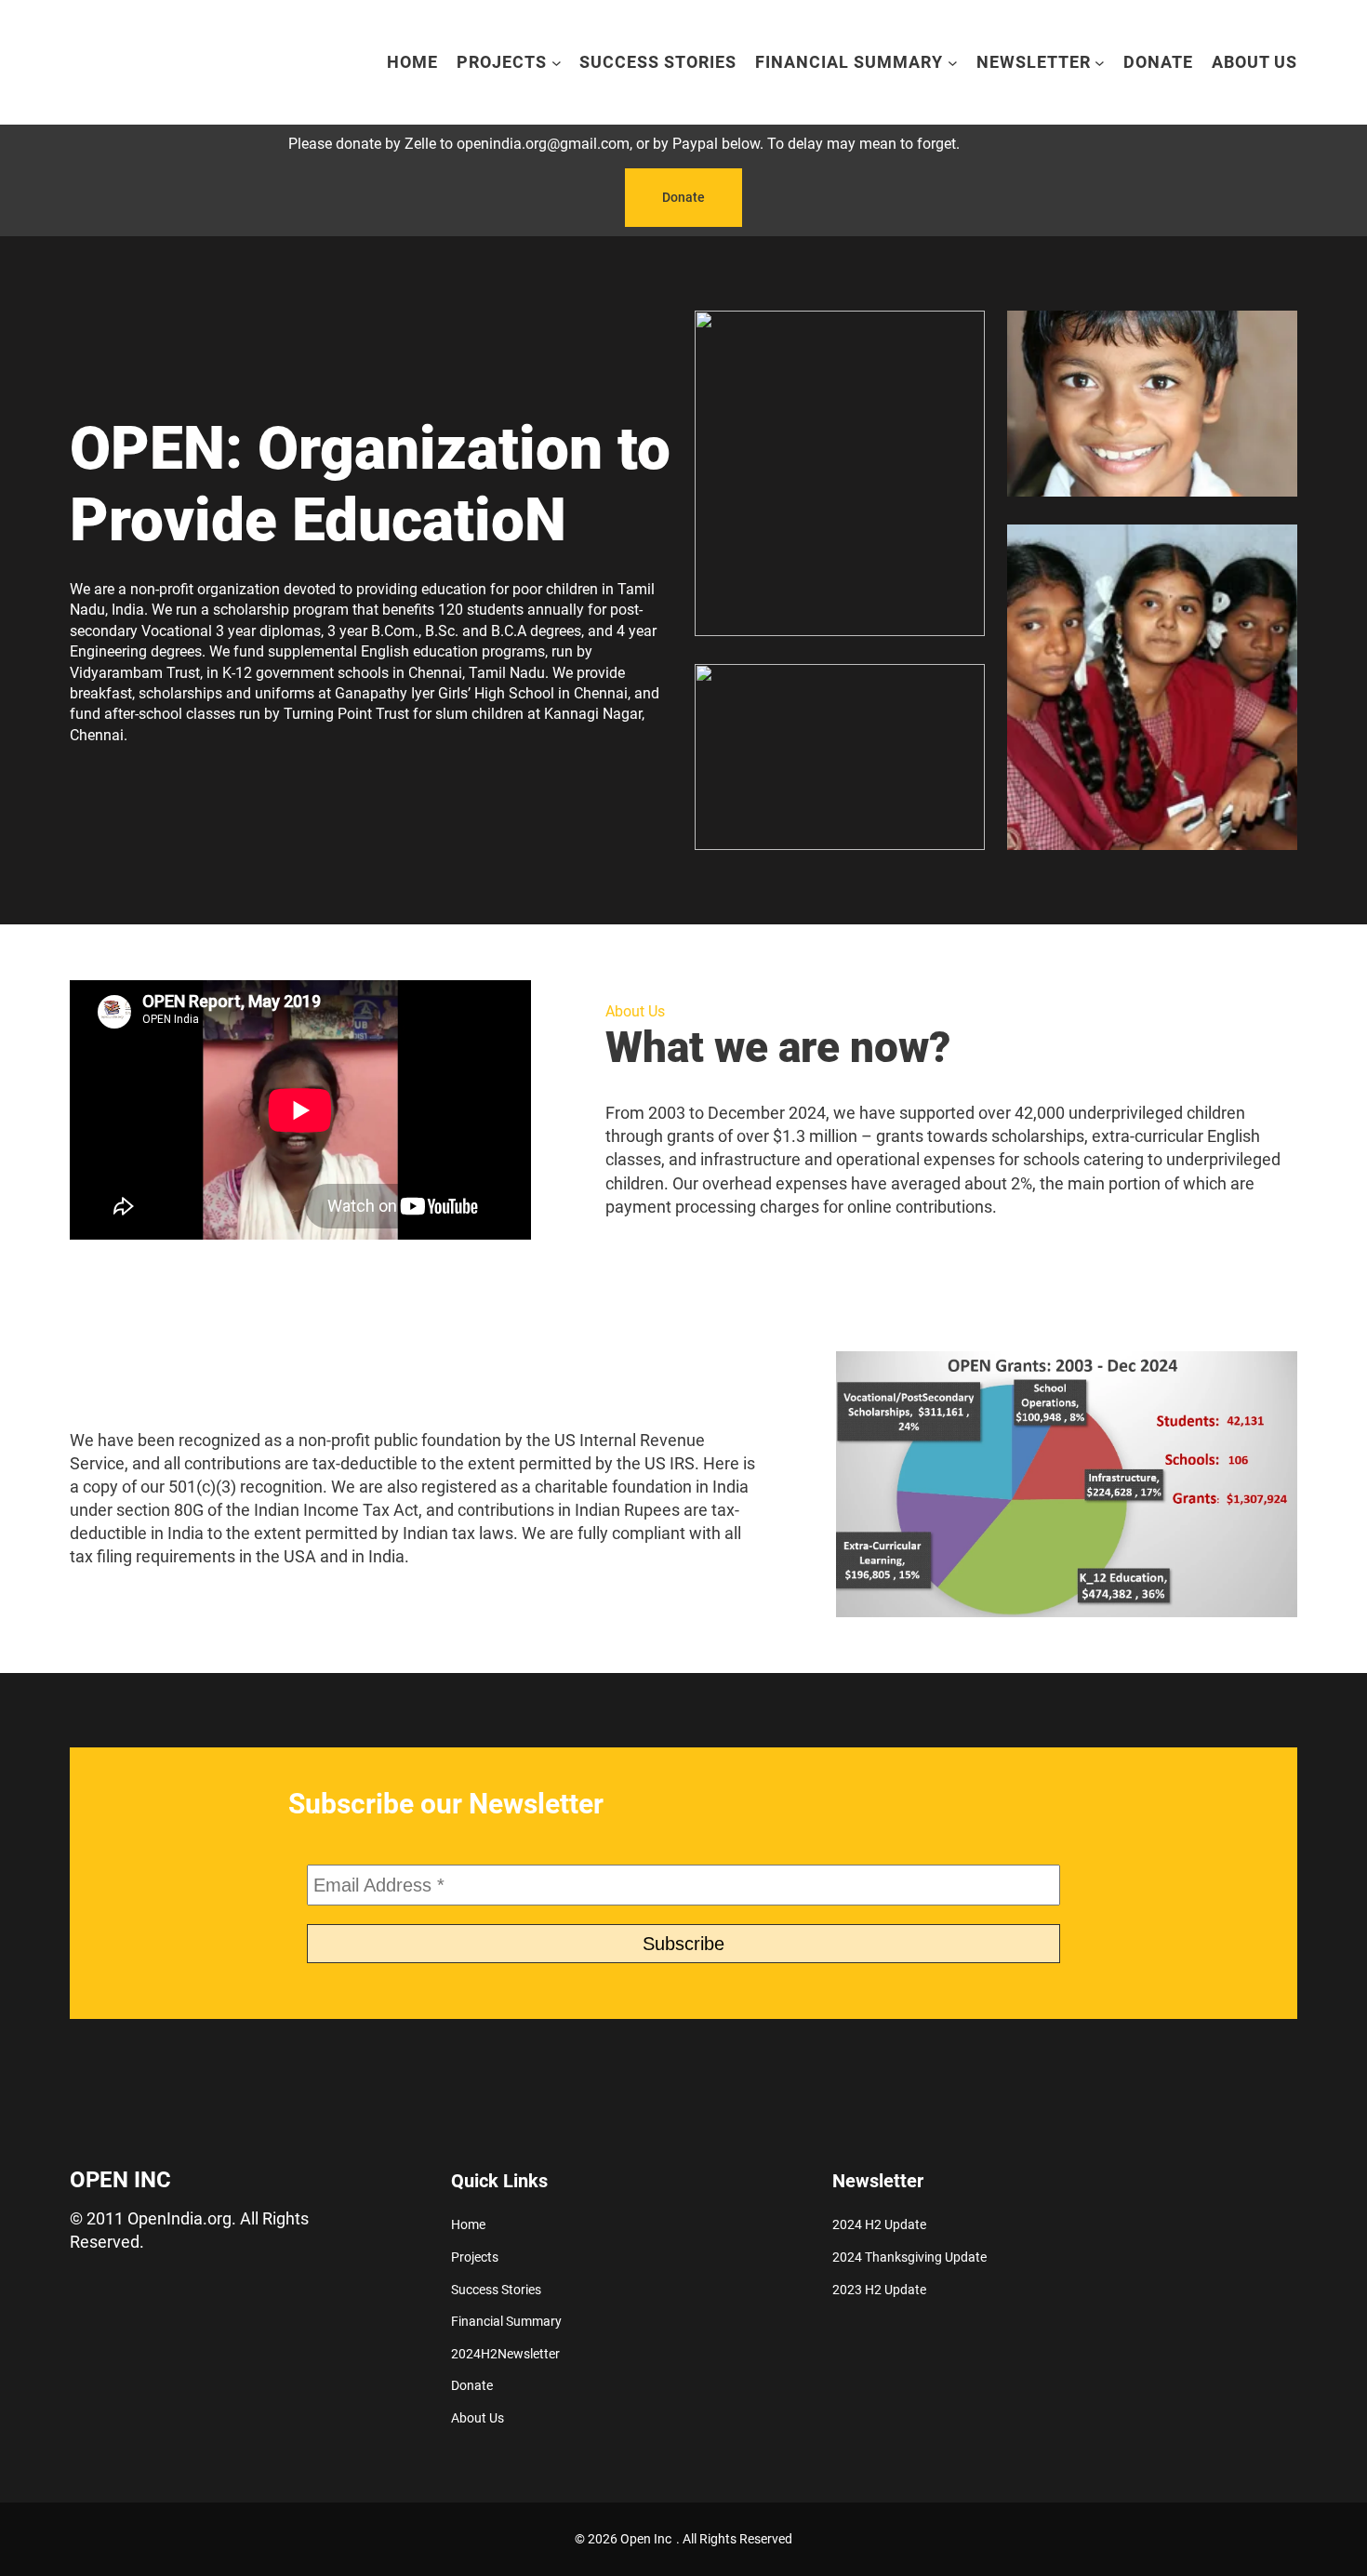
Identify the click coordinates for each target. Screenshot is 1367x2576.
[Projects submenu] (557, 63)
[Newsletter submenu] (1100, 63)
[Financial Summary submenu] (953, 63)
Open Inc (120, 2180)
